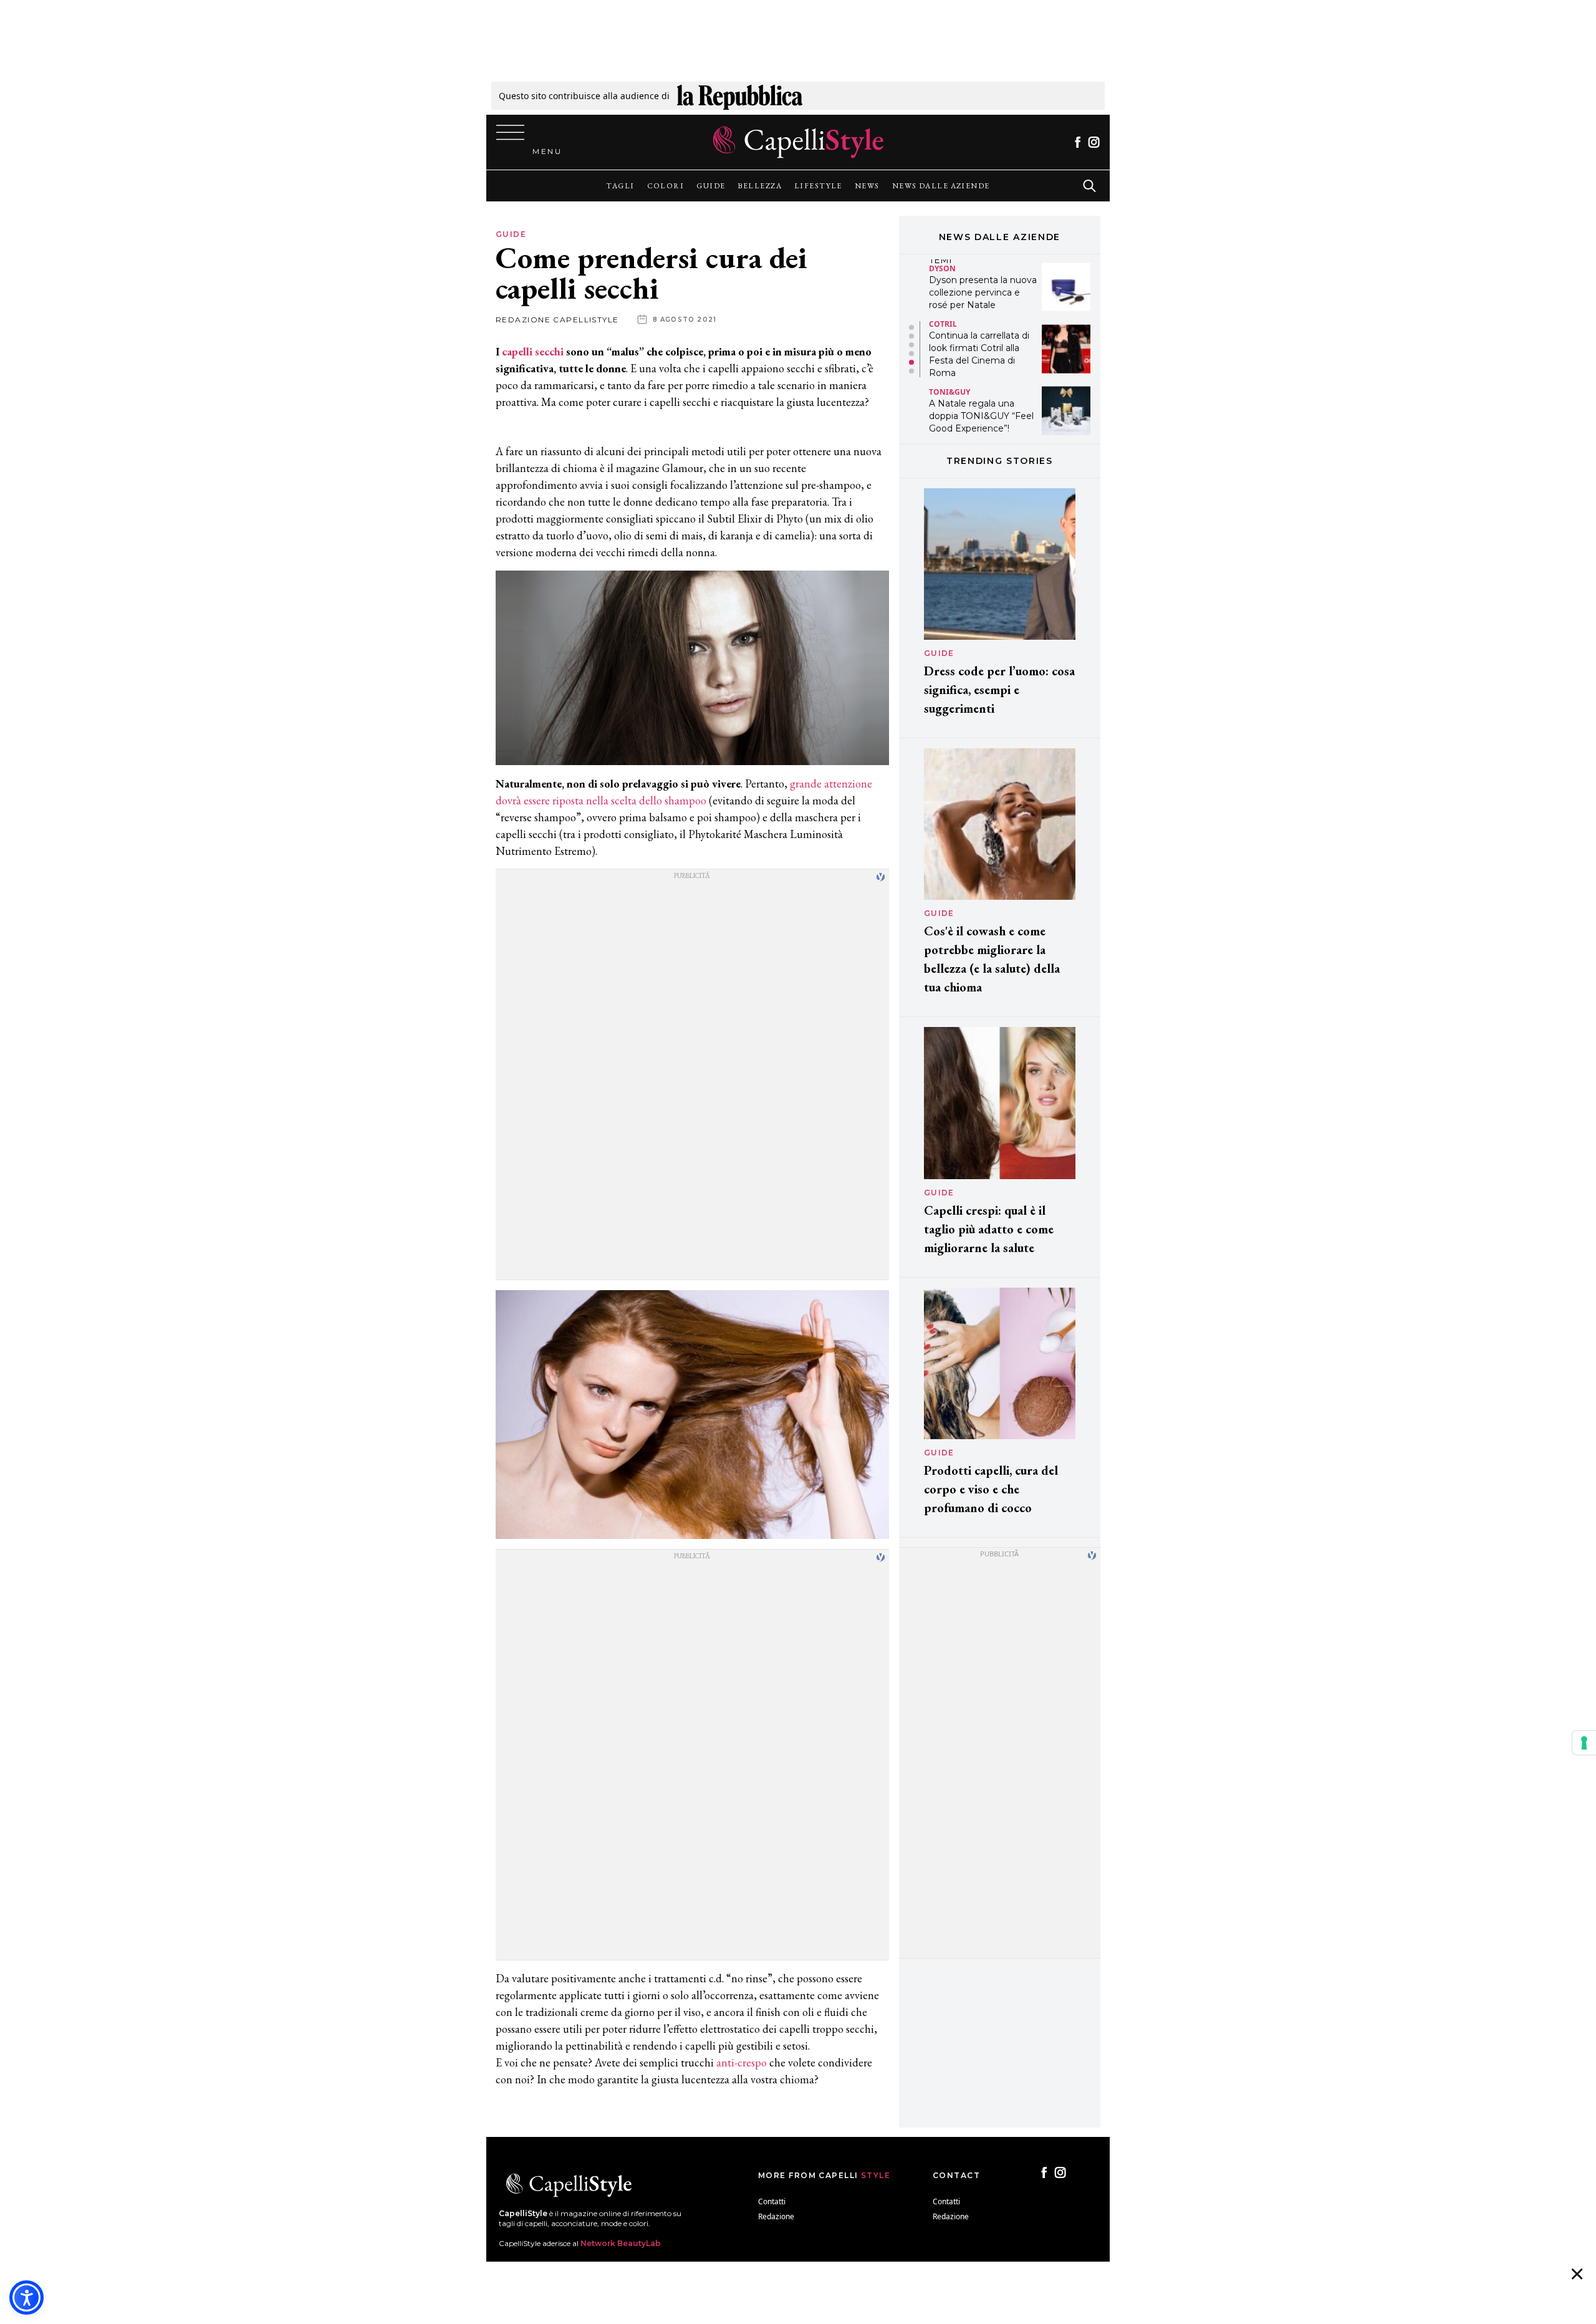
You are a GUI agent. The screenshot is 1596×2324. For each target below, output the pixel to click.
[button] (911, 327)
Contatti (772, 2201)
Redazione (776, 2216)
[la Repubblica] (740, 96)
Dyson (942, 268)
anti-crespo (742, 2062)
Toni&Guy (949, 392)
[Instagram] (1094, 142)
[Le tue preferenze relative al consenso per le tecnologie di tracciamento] (1584, 1743)
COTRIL (943, 323)
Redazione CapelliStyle (557, 320)
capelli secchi (533, 351)
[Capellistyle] (798, 142)
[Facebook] (1078, 142)
